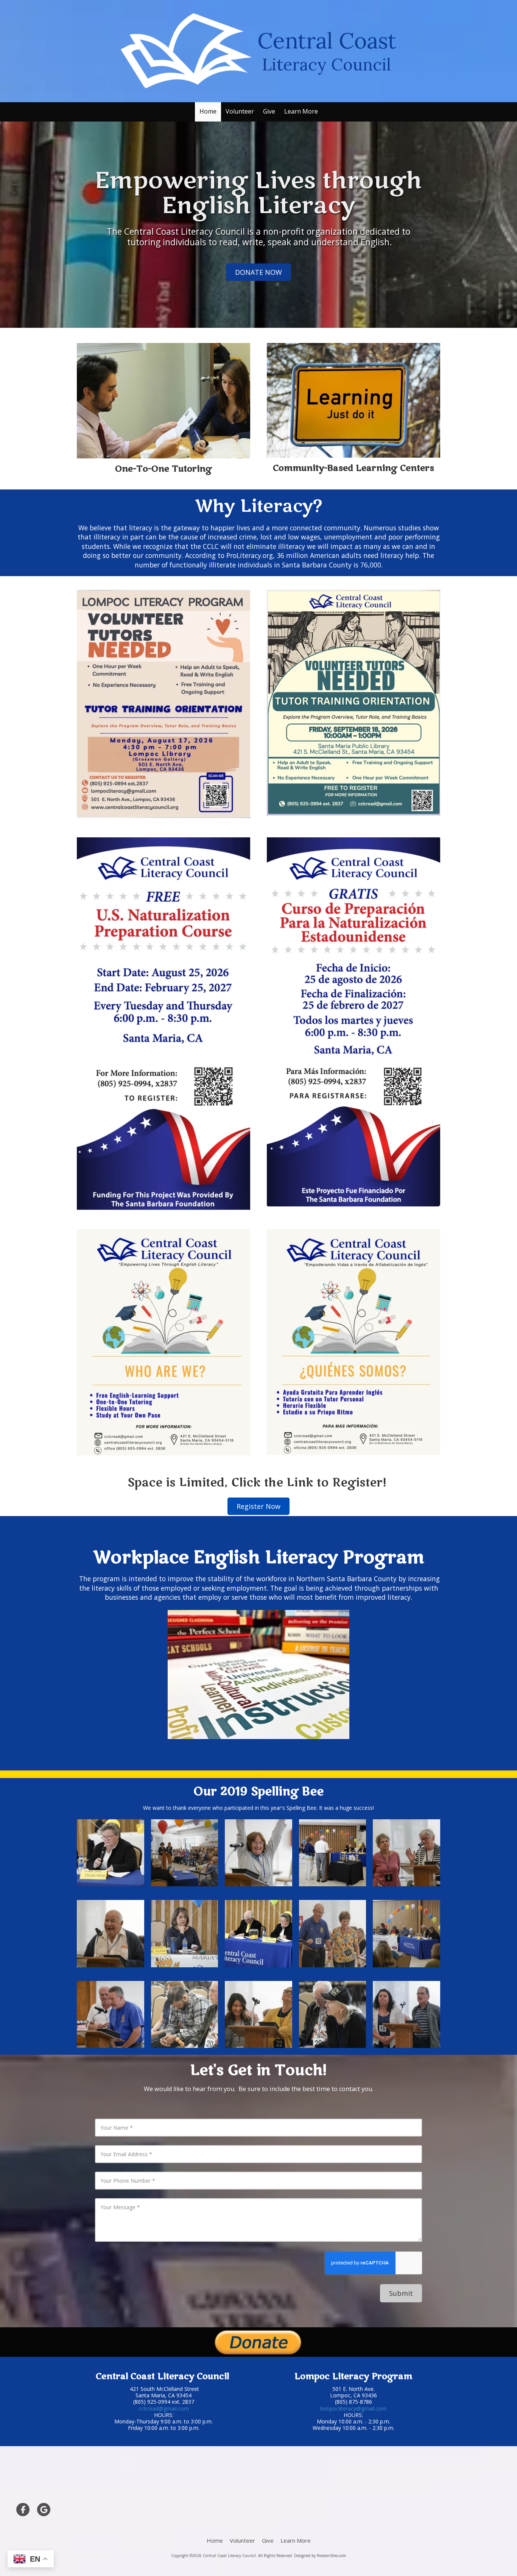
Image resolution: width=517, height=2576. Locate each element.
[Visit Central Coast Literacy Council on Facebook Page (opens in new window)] (23, 2510)
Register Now (258, 1506)
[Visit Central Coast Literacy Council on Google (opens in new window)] (44, 2510)
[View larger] (111, 1853)
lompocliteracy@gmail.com (353, 2408)
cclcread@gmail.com (164, 2408)
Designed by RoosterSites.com (320, 2556)
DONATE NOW (258, 272)
